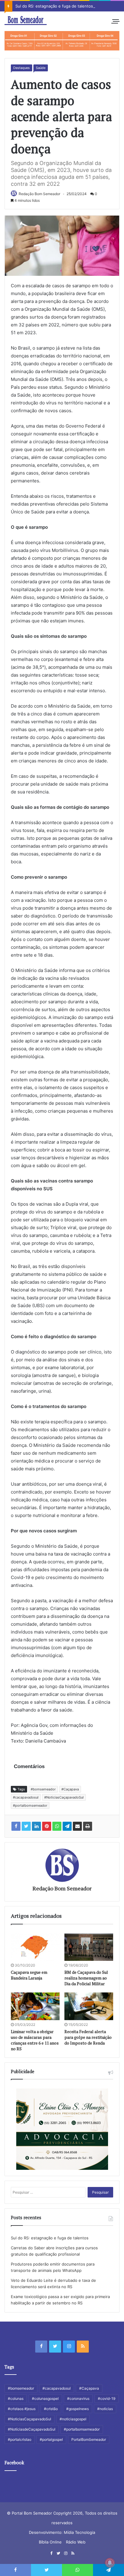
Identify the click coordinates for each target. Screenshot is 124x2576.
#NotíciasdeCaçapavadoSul (32, 2429)
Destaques (22, 68)
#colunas (16, 2398)
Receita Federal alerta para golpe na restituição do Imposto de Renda (88, 2037)
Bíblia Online (50, 2542)
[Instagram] (69, 2347)
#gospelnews (77, 2409)
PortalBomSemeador (89, 2439)
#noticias (105, 2409)
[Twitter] (55, 2347)
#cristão (51, 2409)
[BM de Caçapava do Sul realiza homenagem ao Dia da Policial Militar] (89, 1947)
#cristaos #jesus (22, 2409)
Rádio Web (76, 2542)
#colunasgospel (45, 2398)
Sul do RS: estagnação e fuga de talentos (54, 6)
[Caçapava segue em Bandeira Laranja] (35, 1947)
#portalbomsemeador (30, 1805)
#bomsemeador (43, 1789)
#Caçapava (70, 1789)
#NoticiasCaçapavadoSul (64, 1797)
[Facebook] (41, 2347)
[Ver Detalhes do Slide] (62, 41)
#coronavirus (78, 2398)
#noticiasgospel (73, 2419)
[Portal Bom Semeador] (26, 20)
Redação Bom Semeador (39, 194)
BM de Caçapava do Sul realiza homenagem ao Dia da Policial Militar (86, 1978)
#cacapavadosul (26, 1797)
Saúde (41, 68)
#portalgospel (51, 2439)
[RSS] (83, 2347)
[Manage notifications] (110, 2563)
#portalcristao (20, 2439)
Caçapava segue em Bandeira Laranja (29, 1975)
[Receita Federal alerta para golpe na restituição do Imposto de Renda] (89, 2006)
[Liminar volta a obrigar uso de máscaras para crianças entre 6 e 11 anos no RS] (35, 2006)
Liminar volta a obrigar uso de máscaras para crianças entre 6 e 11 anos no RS (35, 2040)
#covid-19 (107, 2398)
